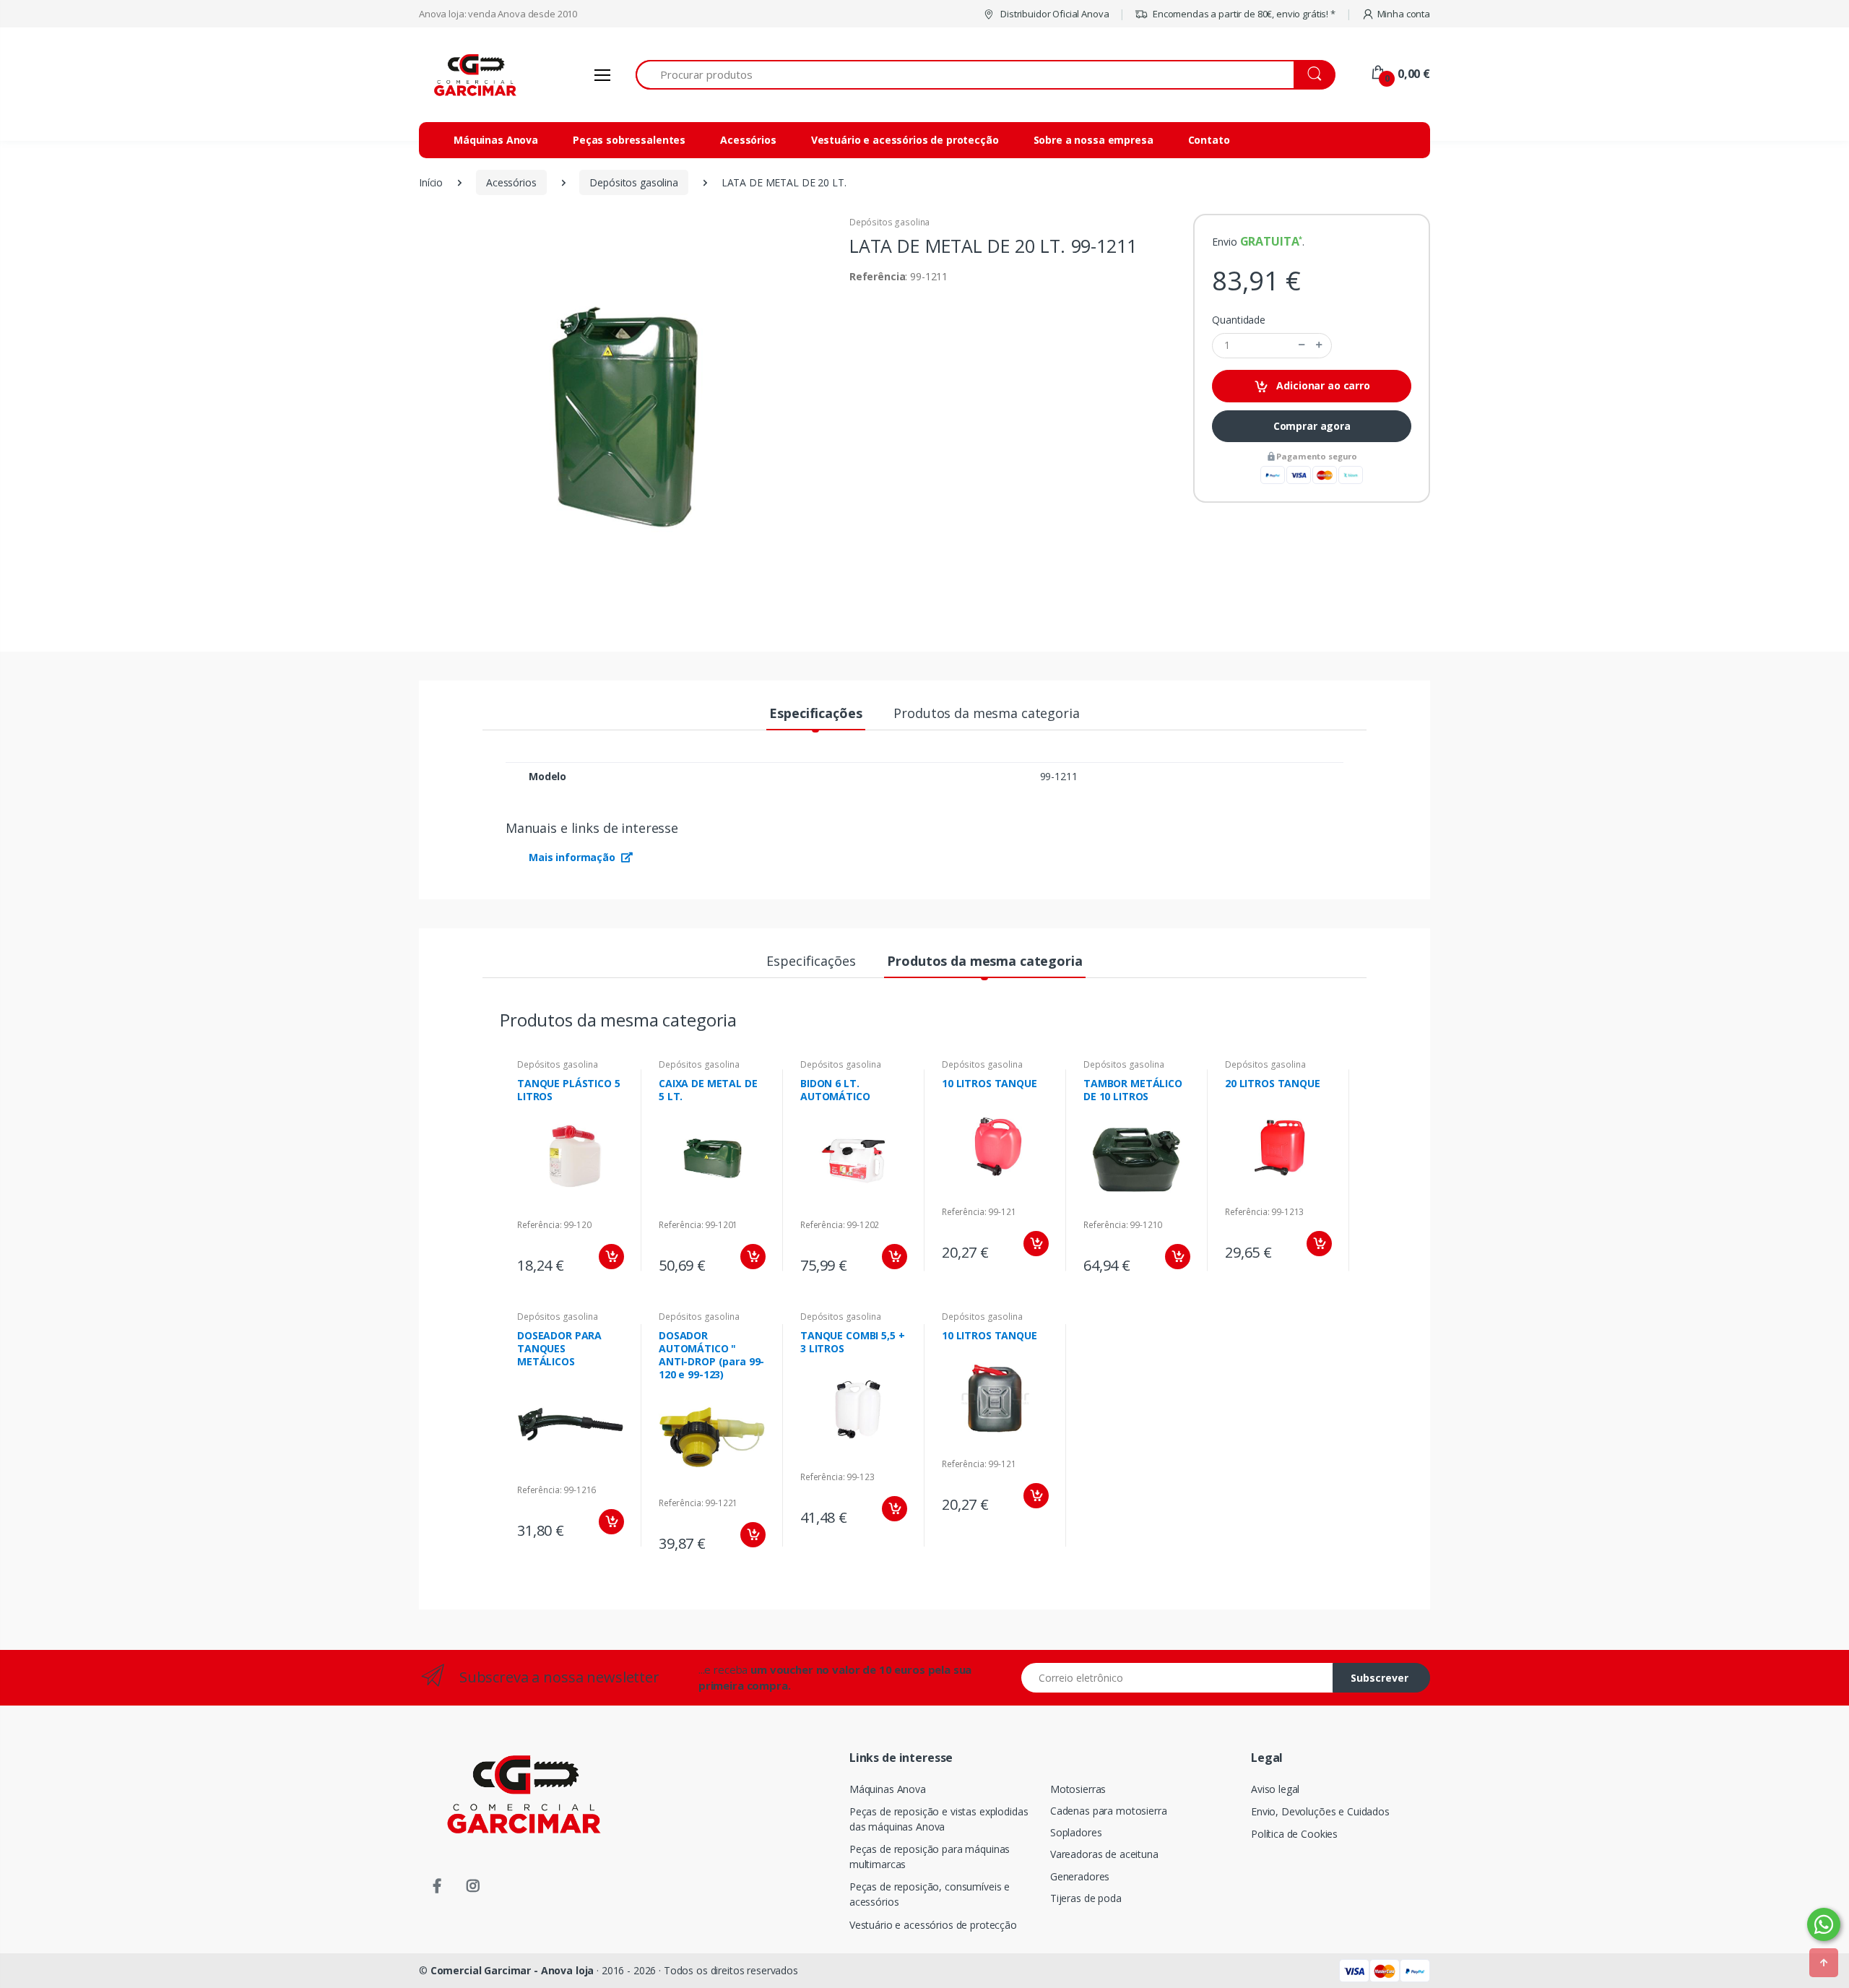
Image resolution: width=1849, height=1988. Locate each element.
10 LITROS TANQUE (990, 1083)
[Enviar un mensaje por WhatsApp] (1824, 1924)
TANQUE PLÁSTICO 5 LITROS (569, 1090)
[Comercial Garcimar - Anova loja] (473, 75)
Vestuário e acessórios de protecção (905, 140)
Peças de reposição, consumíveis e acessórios (930, 1894)
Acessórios (748, 140)
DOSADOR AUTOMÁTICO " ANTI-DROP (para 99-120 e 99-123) (711, 1355)
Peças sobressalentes (629, 140)
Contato (1209, 140)
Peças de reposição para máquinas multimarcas (930, 1857)
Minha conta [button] (1404, 14)
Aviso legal (1275, 1789)
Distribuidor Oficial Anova (1053, 14)
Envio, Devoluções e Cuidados (1320, 1811)
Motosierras (1078, 1789)
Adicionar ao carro (1322, 385)
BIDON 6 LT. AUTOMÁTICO (835, 1090)
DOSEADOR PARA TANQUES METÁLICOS (559, 1348)
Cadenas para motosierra (1109, 1811)
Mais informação (573, 857)
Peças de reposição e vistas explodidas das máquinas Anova (939, 1819)
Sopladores (1076, 1832)
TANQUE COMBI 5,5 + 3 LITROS (852, 1342)
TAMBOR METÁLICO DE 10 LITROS (1133, 1090)
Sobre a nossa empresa (1094, 140)
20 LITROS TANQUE (1273, 1083)
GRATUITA (1270, 241)
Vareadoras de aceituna (1104, 1854)
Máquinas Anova (496, 140)
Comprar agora (1312, 426)
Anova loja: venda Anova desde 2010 (498, 14)
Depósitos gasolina (889, 222)
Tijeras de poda (1086, 1898)
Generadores (1080, 1876)
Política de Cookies (1294, 1834)
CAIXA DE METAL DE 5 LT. (708, 1090)
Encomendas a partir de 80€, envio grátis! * (1243, 14)
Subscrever (1380, 1678)
